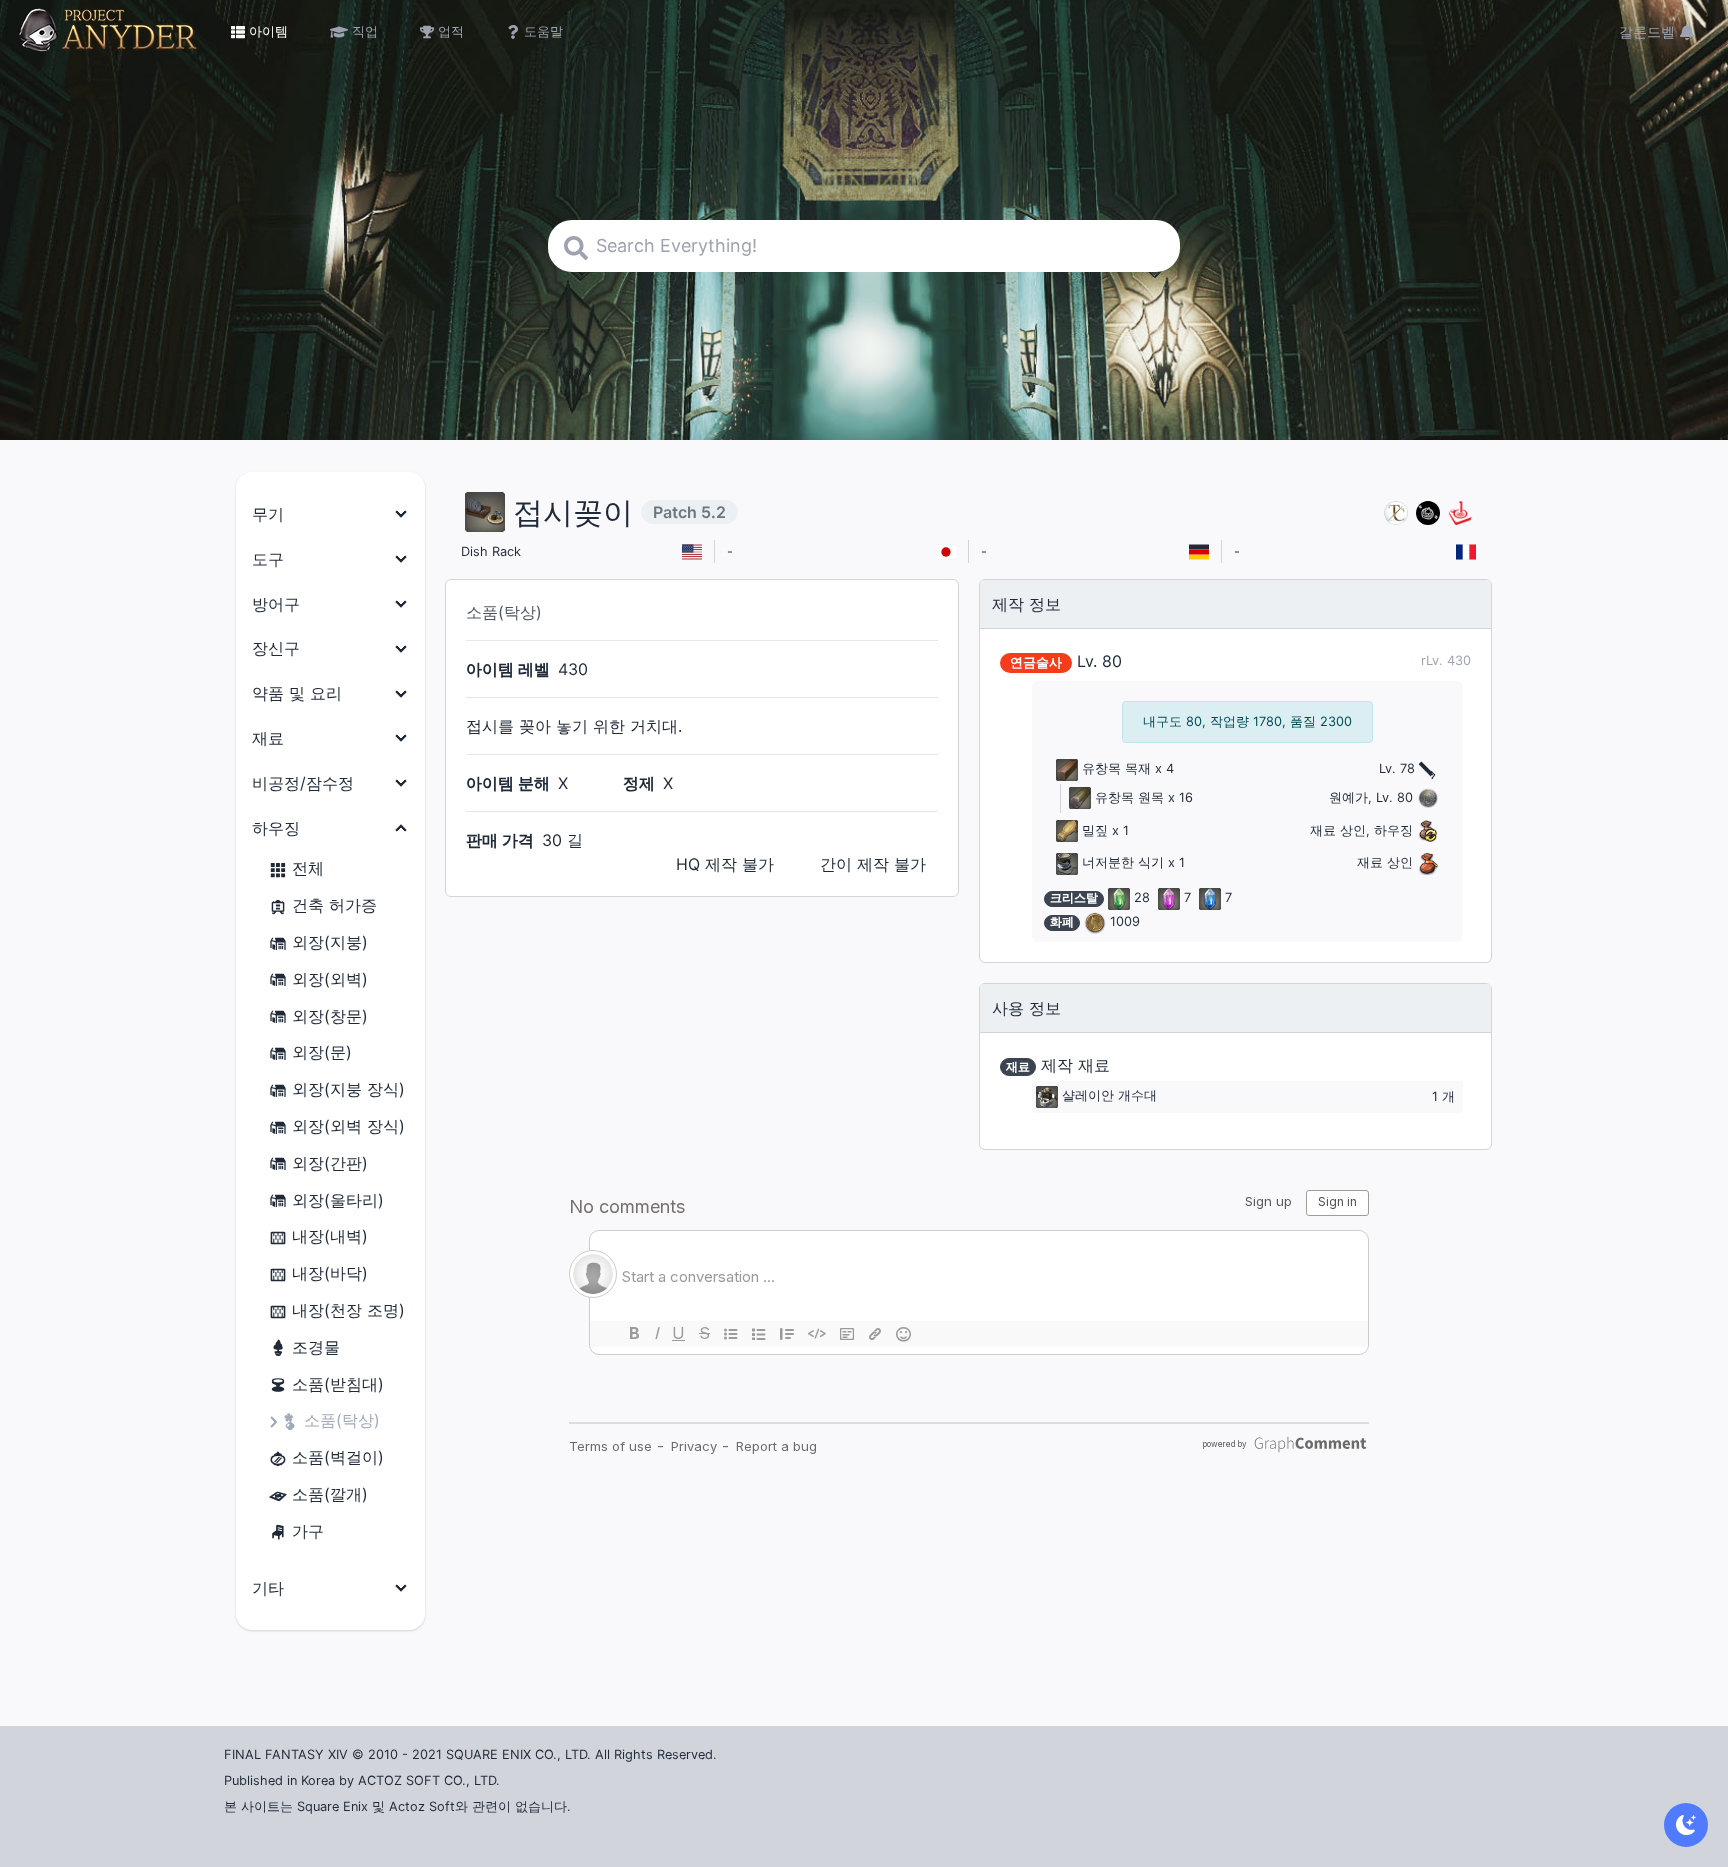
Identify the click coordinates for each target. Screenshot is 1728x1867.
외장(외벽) (330, 979)
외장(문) (322, 1052)
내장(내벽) (330, 1236)
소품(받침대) (338, 1384)
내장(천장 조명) (348, 1310)
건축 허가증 (334, 905)
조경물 (316, 1347)
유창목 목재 (1116, 768)
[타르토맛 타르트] (1428, 512)
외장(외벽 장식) (348, 1126)
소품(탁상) (342, 1420)
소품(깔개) (330, 1494)
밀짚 (1095, 830)
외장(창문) (330, 1016)
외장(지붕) (330, 942)
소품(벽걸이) (338, 1457)
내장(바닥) (330, 1273)
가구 (308, 1531)
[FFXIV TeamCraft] (1396, 512)
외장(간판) (330, 1163)
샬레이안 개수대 (1109, 1096)
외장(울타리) (338, 1200)
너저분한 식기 (1123, 862)
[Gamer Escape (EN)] (1460, 512)
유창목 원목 (1129, 797)
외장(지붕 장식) (348, 1089)
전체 (308, 868)
